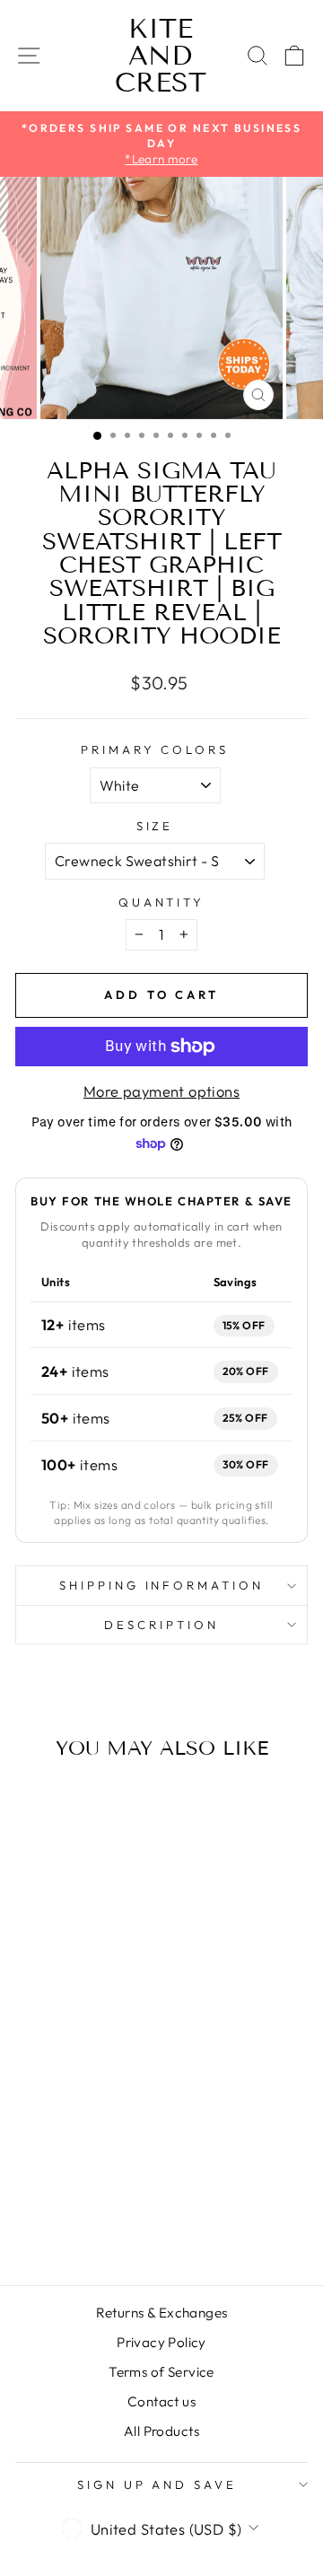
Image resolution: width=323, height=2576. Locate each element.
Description (161, 1625)
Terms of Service (161, 2372)
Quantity (162, 902)
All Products (161, 2431)
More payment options (161, 1091)
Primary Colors (155, 749)
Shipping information (162, 1585)
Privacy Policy (161, 2342)
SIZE (155, 826)
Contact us (161, 2401)
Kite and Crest (161, 56)
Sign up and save (157, 2484)
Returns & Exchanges (162, 2313)
